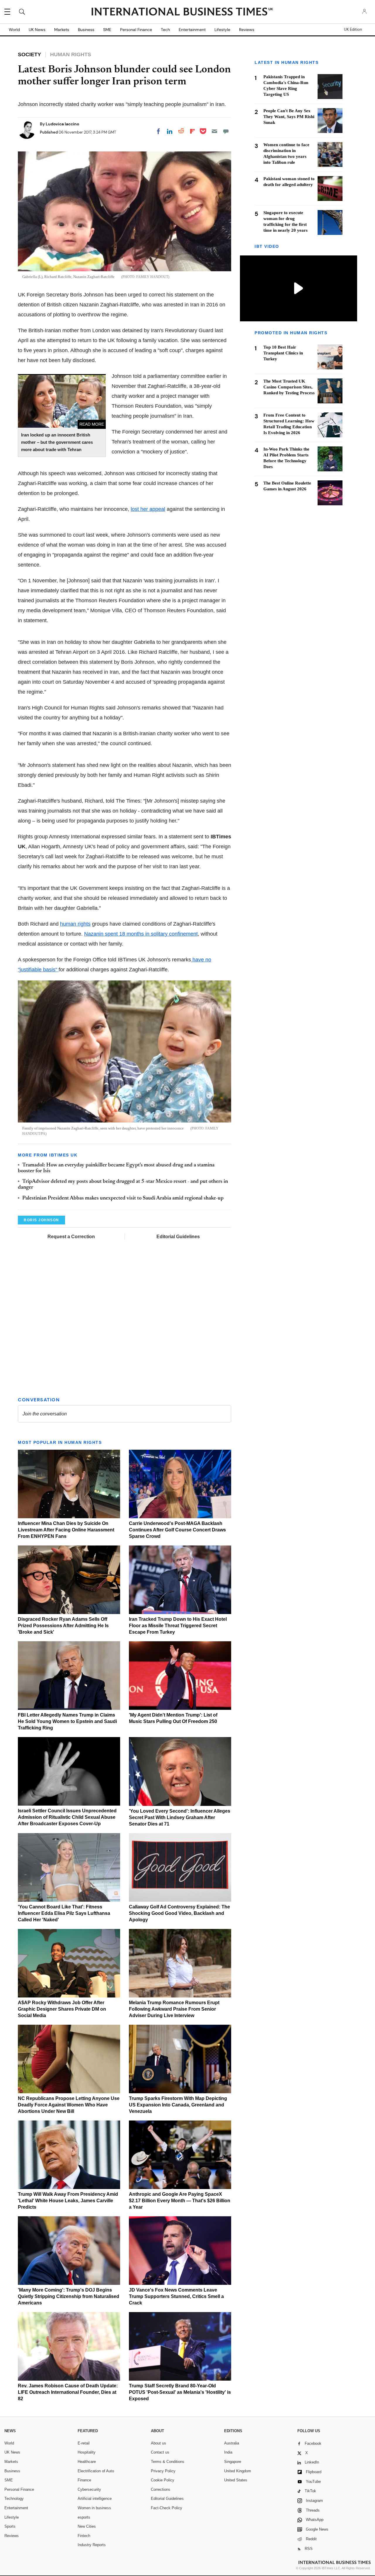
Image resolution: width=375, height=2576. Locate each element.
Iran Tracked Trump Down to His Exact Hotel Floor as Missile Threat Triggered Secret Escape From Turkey (178, 1626)
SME (107, 30)
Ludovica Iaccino (62, 124)
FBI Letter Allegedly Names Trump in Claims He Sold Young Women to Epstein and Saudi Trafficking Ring (67, 1721)
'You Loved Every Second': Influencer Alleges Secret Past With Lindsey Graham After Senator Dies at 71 (180, 1817)
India (228, 2452)
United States (236, 2480)
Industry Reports (92, 2545)
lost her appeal (148, 509)
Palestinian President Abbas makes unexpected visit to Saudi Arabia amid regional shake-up (123, 1198)
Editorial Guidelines (178, 1237)
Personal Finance (136, 30)
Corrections (161, 2489)
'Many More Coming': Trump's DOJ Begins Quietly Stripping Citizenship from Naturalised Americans (69, 2296)
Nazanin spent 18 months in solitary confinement (141, 934)
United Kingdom (238, 2471)
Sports (10, 2526)
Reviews (247, 30)
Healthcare (87, 2462)
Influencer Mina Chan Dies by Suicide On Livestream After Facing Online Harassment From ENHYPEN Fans (66, 1530)
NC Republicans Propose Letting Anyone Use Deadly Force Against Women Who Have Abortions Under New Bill (69, 2105)
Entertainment (192, 30)
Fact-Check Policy (167, 2508)
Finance (84, 2480)
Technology (14, 2499)
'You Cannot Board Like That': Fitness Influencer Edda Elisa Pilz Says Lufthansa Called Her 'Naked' (64, 1913)
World (14, 30)
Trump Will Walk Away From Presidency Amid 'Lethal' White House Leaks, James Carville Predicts (68, 2201)
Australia (232, 2443)
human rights (75, 924)
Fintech (84, 2536)
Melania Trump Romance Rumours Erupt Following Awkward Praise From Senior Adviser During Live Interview (174, 2009)
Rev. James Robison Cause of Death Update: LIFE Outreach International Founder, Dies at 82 (68, 2392)
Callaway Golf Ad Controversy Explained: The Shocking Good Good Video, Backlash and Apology (179, 1913)
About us (158, 2443)
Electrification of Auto (96, 2471)
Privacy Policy (163, 2471)
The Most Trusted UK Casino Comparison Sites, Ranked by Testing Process (289, 387)
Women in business (94, 2508)
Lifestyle (222, 30)
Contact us (160, 2452)
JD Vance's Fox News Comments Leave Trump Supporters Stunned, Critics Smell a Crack (176, 2296)
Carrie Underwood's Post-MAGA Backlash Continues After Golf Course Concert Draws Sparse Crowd (177, 1530)
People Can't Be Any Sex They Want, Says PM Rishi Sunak (289, 117)
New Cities (87, 2526)
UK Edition (353, 30)
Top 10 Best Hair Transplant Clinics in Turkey (283, 353)
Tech (165, 30)
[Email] (214, 131)
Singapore (233, 2462)
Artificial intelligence (95, 2499)
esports (84, 2517)
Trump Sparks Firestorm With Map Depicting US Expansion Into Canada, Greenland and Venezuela (178, 2105)
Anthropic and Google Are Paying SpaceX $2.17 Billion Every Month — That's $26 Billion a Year (180, 2201)
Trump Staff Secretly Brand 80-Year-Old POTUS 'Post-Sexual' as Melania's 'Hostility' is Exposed (180, 2392)
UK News (37, 30)
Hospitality (87, 2452)
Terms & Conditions (168, 2462)
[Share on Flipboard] (192, 131)
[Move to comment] (226, 131)
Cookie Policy (163, 2480)
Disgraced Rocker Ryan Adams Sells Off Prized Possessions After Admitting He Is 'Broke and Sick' (63, 1626)
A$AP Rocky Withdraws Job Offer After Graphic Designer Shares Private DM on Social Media (62, 2009)
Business (86, 30)
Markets (62, 30)
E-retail (84, 2443)
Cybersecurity (89, 2489)
